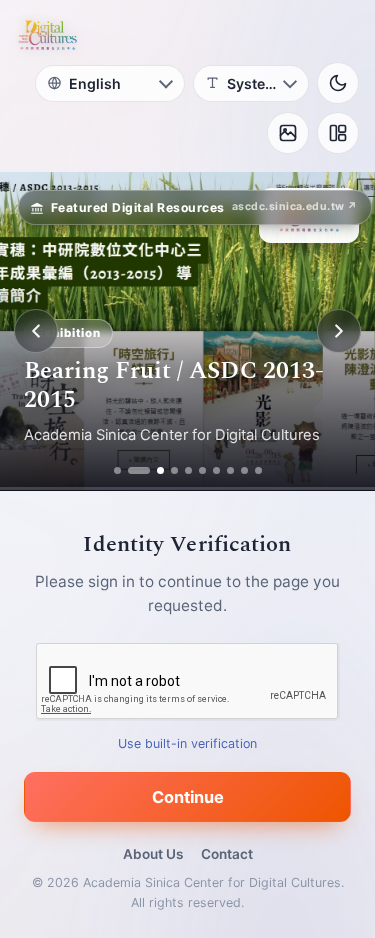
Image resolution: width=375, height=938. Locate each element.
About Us (153, 854)
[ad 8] (230, 470)
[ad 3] (153, 470)
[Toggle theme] (338, 83)
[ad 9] (244, 470)
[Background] (288, 133)
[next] (339, 331)
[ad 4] (174, 470)
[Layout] (338, 133)
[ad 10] (258, 470)
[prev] (36, 331)
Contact (227, 854)
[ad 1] (117, 470)
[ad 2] (131, 470)
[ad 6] (202, 470)
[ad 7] (216, 470)
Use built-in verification (187, 743)
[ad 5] (188, 470)
